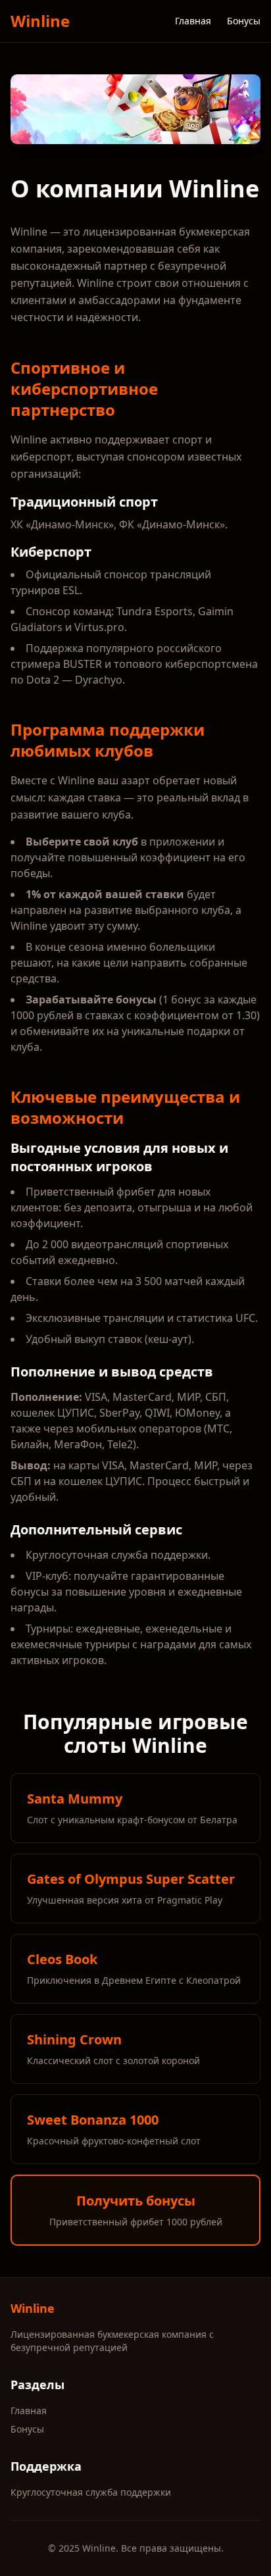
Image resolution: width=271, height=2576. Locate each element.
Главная (193, 21)
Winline (40, 21)
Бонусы (244, 21)
